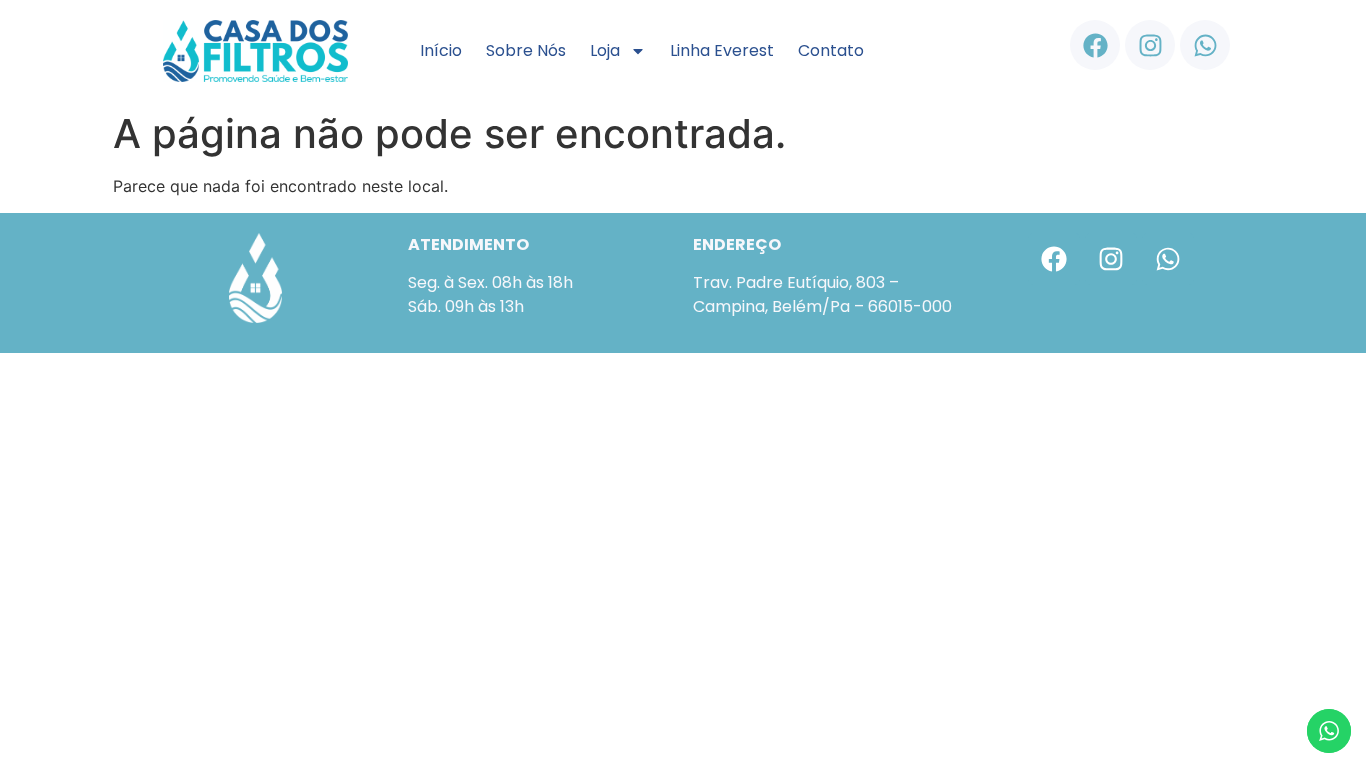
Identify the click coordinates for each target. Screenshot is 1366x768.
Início (441, 50)
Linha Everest (722, 50)
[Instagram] (1150, 45)
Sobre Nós (526, 50)
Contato (831, 50)
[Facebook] (1095, 45)
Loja (605, 50)
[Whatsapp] (1205, 45)
